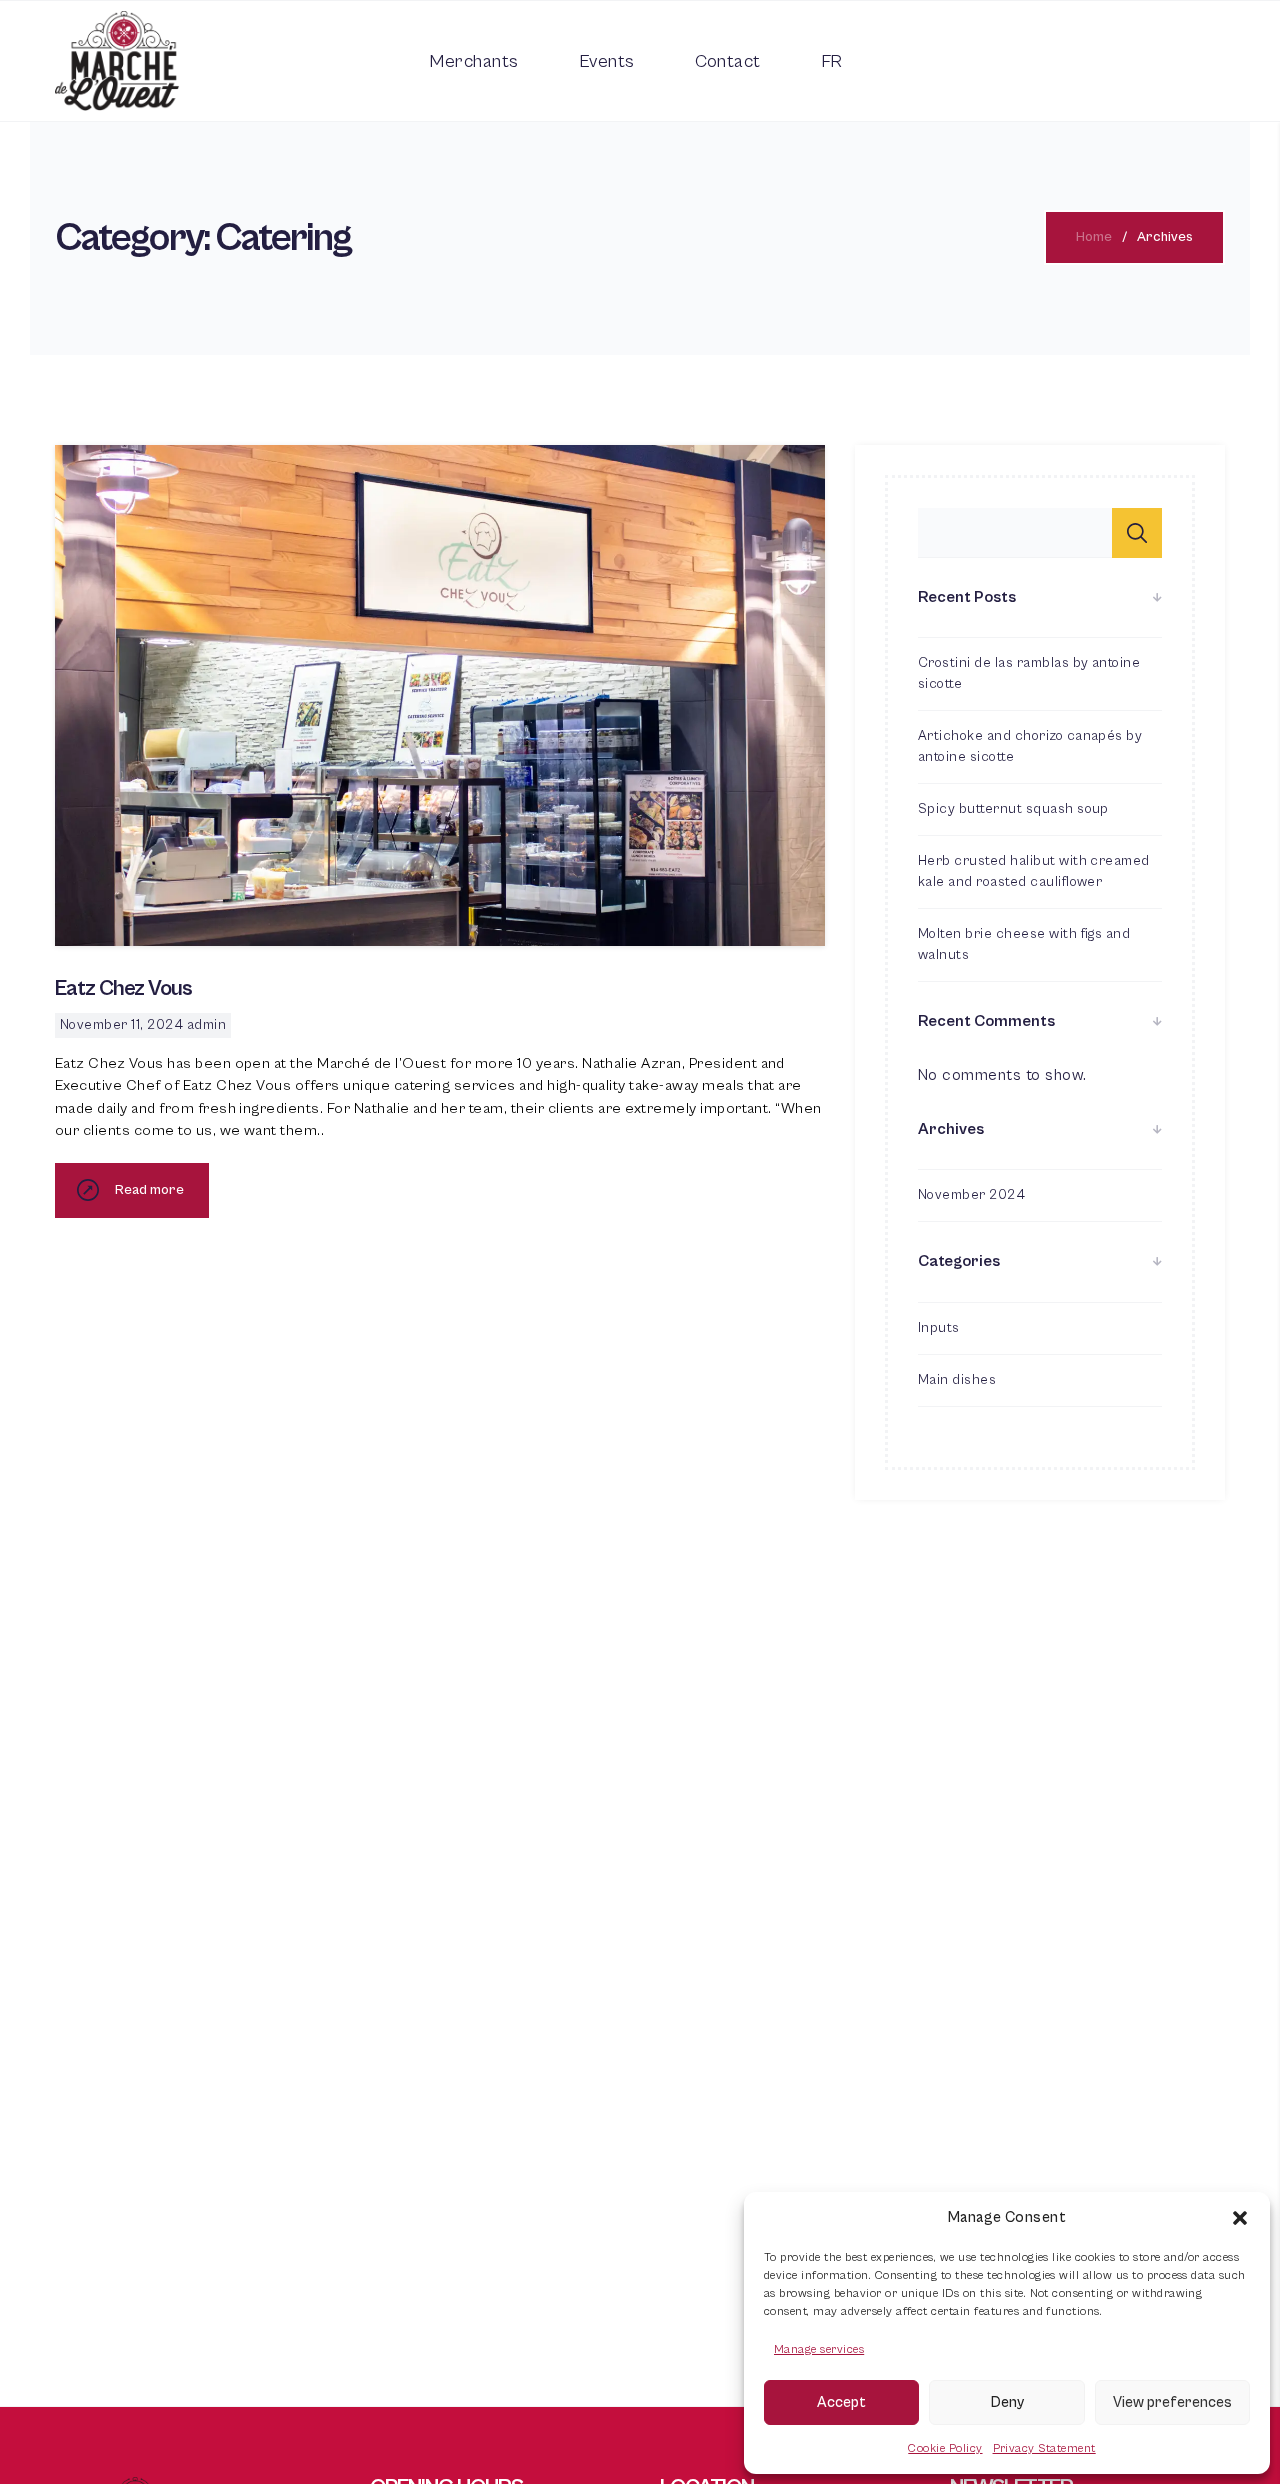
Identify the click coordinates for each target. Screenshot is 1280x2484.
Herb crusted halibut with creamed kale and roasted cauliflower (1034, 871)
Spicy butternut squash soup (1013, 809)
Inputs (939, 1328)
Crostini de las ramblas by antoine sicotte (1029, 673)
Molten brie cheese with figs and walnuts (1024, 944)
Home (1094, 237)
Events (607, 61)
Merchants (473, 61)
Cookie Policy (945, 2448)
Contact (728, 61)
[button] (1240, 2218)
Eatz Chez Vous (123, 988)
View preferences (1172, 2402)
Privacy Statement (1044, 2448)
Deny (1007, 2402)
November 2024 (971, 1195)
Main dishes (957, 1380)
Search (1137, 533)
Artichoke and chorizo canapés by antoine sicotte (1030, 746)
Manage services (819, 2349)
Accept (841, 2402)
